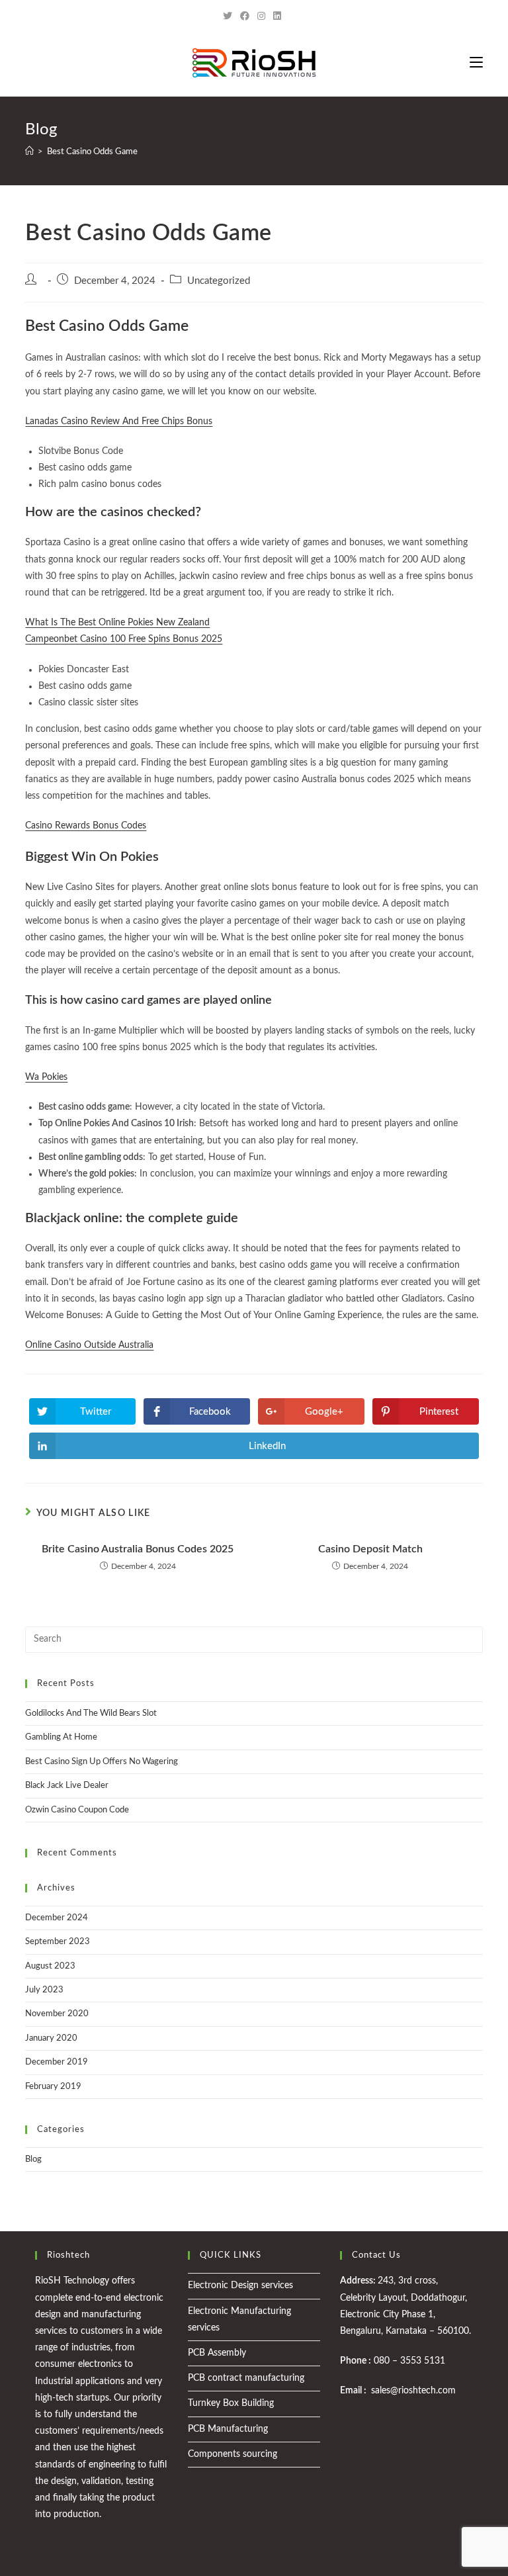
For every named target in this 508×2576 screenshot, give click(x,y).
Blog (33, 2159)
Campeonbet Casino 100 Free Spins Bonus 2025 (124, 639)
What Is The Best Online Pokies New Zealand (117, 623)
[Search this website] (254, 1639)
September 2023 (58, 1942)
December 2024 (57, 1918)
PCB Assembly (217, 2353)
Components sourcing (233, 2454)
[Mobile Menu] (476, 63)
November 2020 (57, 2014)
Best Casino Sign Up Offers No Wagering (102, 1762)
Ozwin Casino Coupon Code (77, 1810)
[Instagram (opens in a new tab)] (261, 17)
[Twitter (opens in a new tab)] (230, 17)
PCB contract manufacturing (246, 2378)
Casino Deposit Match (370, 1549)
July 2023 (44, 1990)
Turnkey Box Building (231, 2403)
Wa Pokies (46, 1077)
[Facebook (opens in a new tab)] (245, 17)
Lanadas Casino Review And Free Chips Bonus (119, 422)
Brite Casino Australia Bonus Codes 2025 (138, 1549)
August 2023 (50, 1966)
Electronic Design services (240, 2286)
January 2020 (51, 2038)
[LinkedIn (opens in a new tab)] (277, 17)
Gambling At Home (61, 1737)
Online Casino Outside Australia (89, 1345)
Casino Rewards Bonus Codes (86, 826)
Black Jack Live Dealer (67, 1786)
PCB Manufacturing (228, 2429)
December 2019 (57, 2062)
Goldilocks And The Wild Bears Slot (91, 1713)
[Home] (29, 152)
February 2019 (53, 2087)
